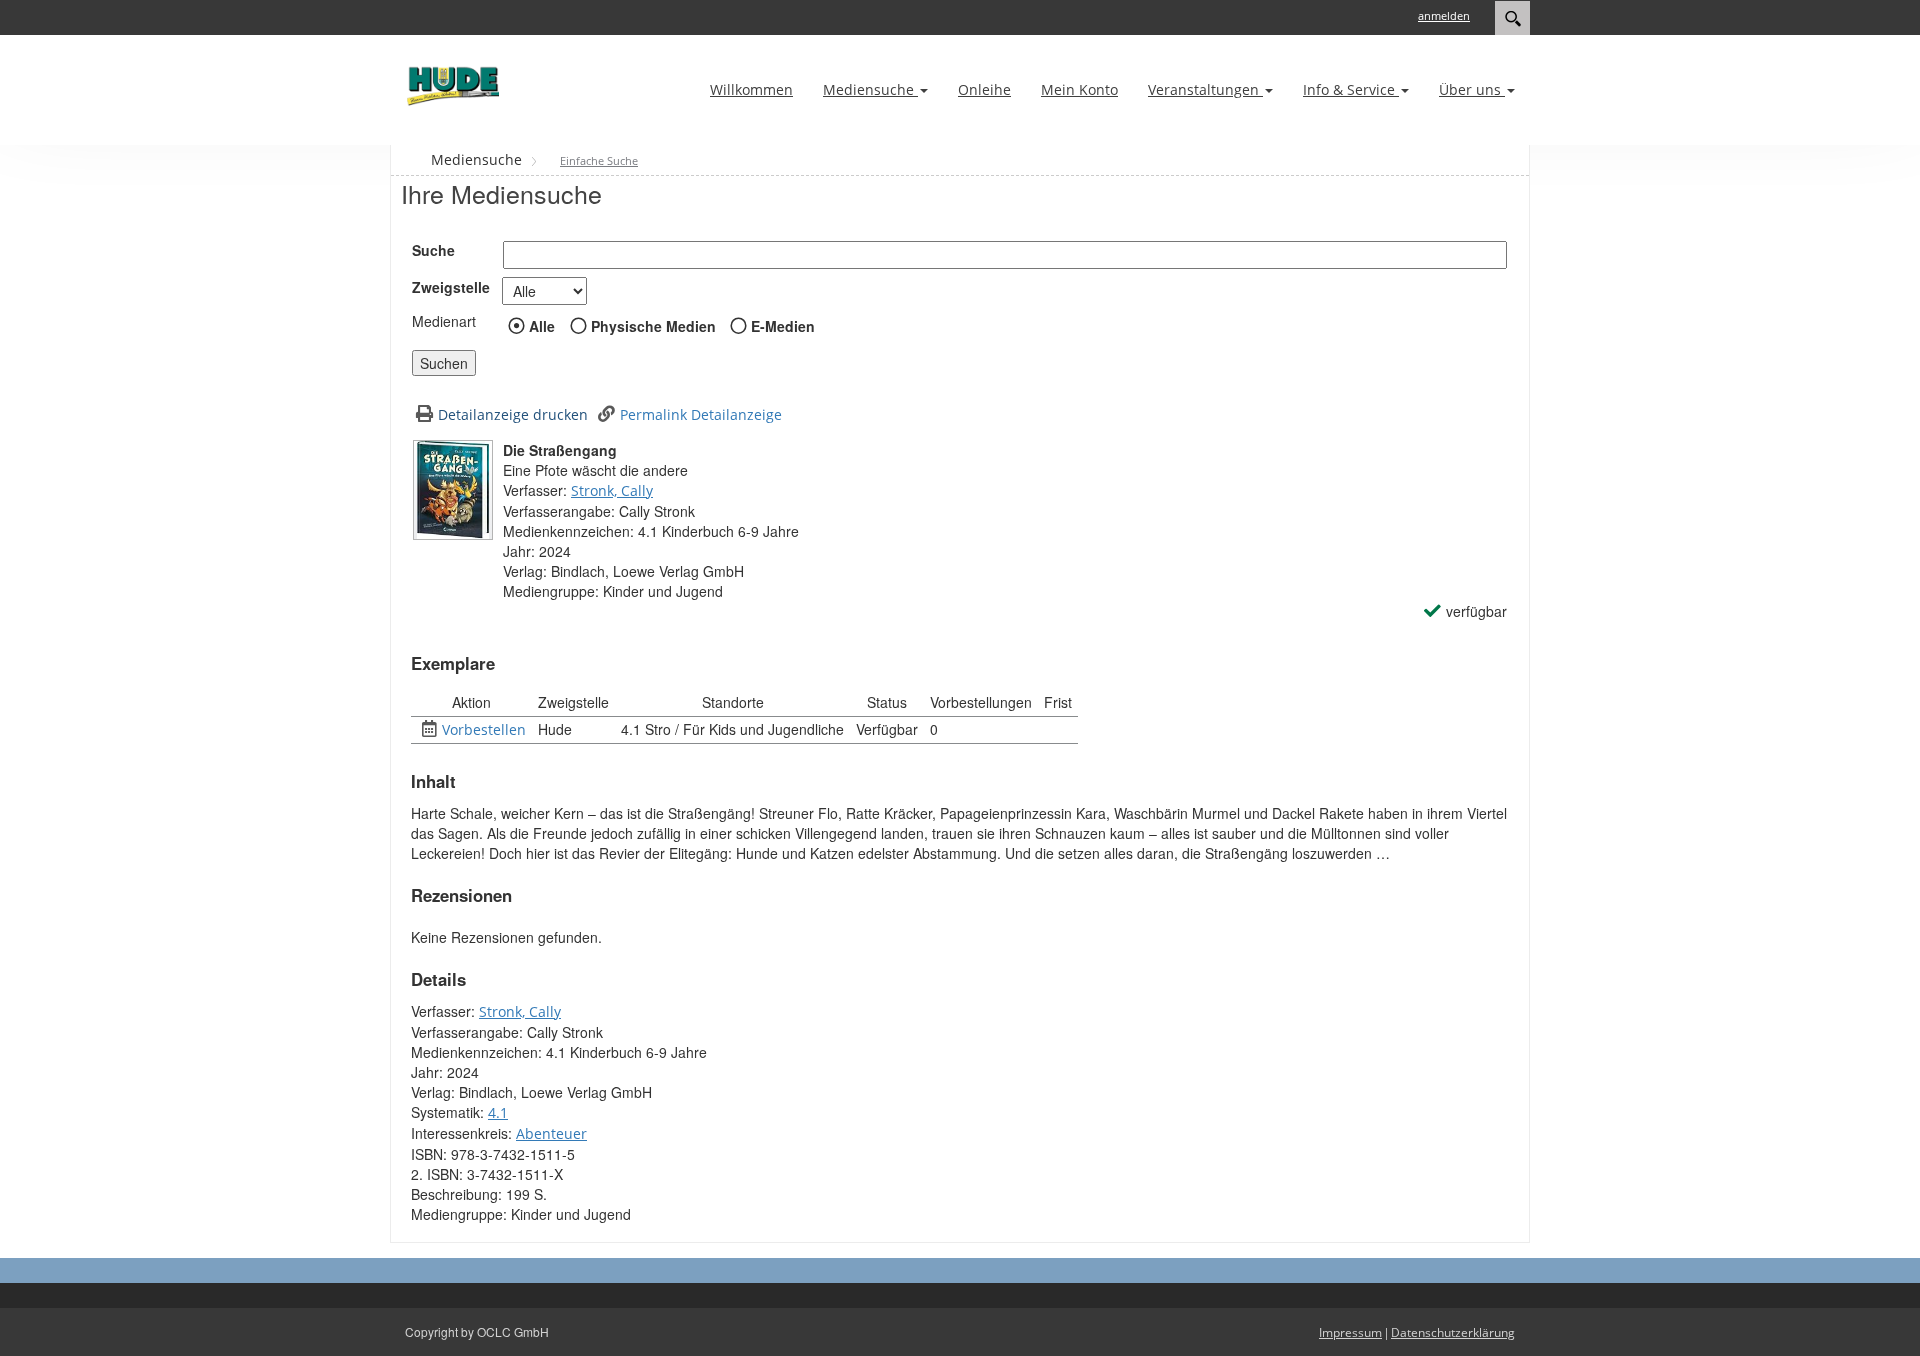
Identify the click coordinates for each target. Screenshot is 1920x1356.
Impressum (1350, 1332)
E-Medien (783, 326)
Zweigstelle (451, 287)
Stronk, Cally (612, 490)
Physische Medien (653, 326)
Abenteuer (551, 1133)
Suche (433, 250)
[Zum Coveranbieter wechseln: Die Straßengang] (453, 490)
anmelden (1444, 15)
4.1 (498, 1112)
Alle (542, 326)
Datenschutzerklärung (1453, 1332)
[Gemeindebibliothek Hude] (450, 85)
